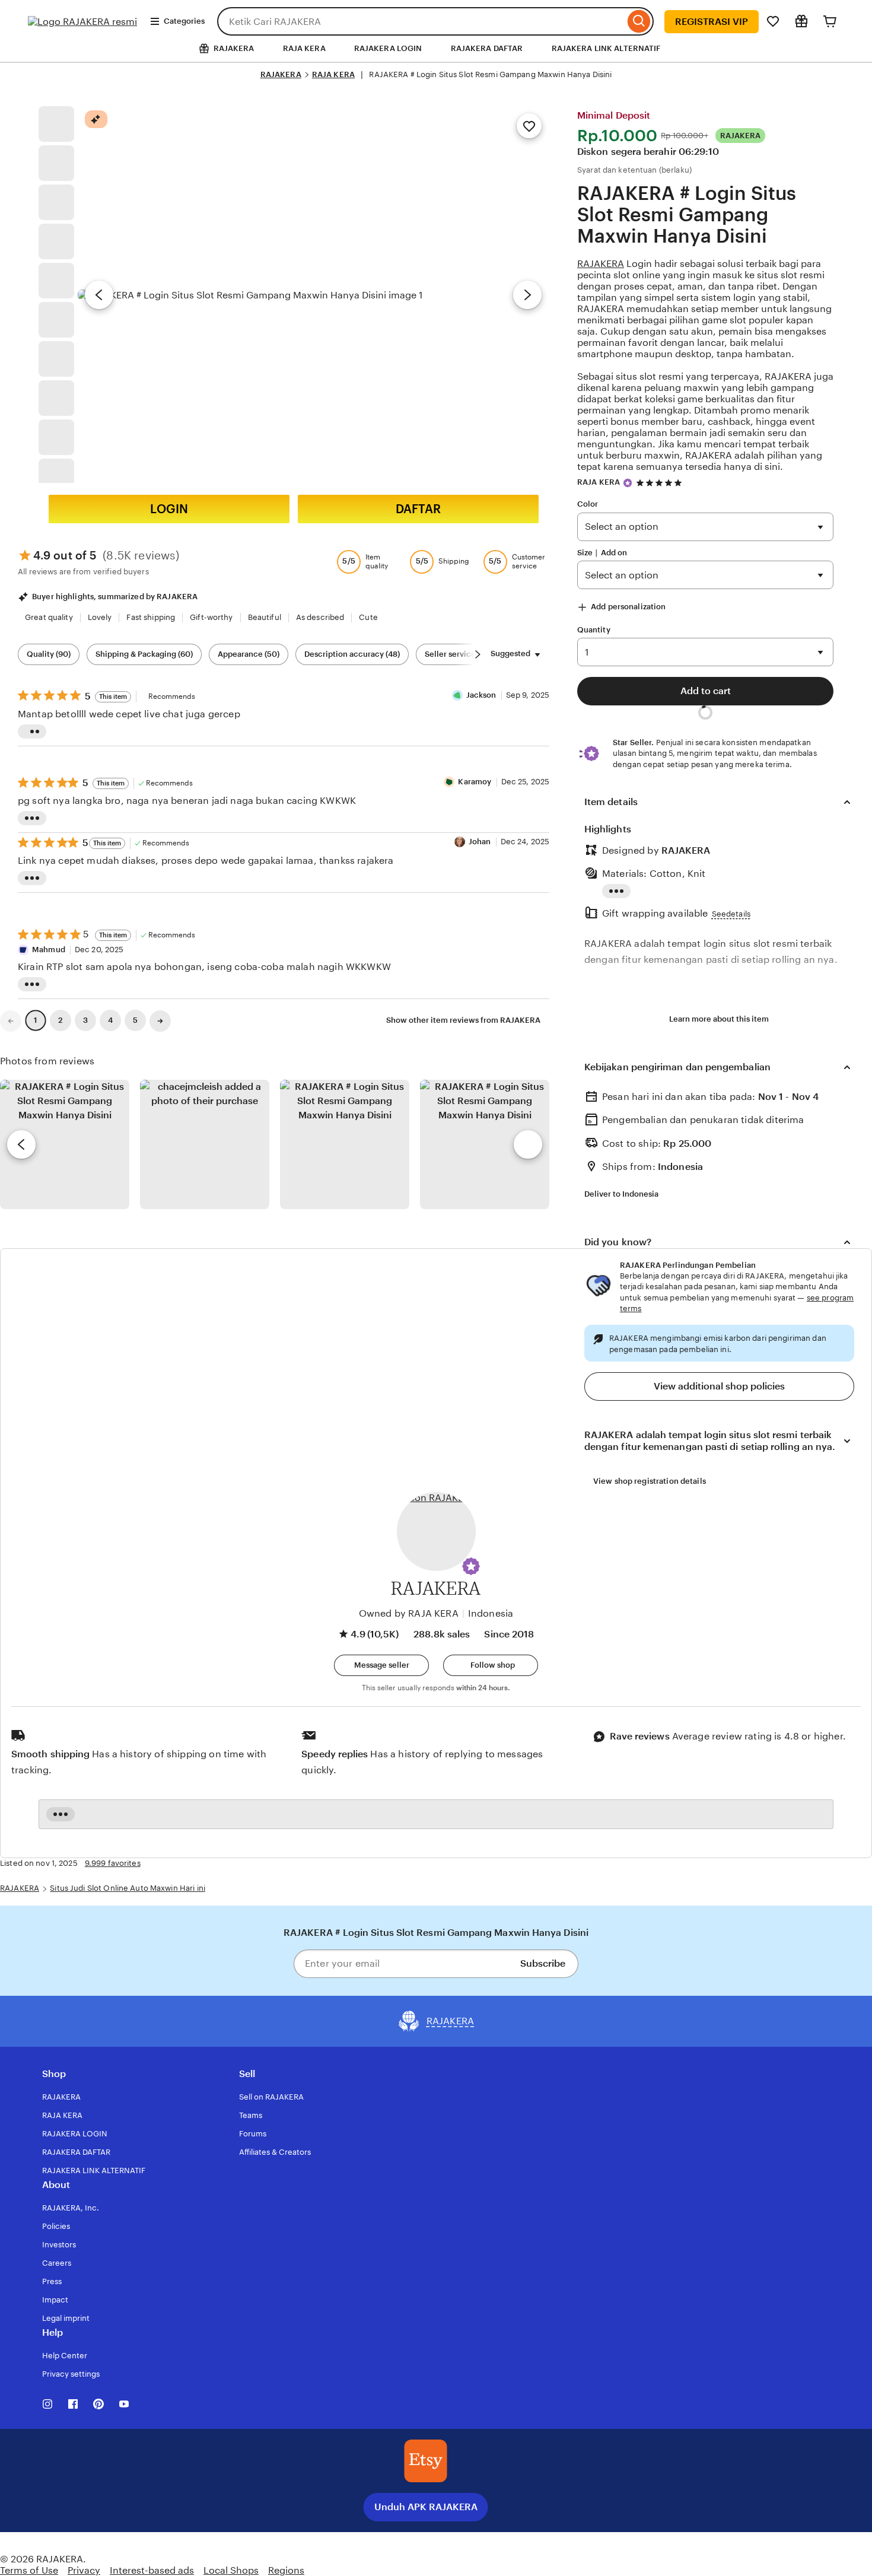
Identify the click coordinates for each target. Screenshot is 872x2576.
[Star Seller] (628, 483)
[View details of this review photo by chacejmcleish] (205, 1144)
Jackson (482, 695)
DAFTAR (418, 509)
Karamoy (475, 782)
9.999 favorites (113, 1863)
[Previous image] (99, 295)
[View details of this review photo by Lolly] (65, 1144)
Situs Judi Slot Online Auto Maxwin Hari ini (128, 1888)
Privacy (84, 2570)
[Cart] (830, 21)
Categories (184, 21)
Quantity (594, 630)
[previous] (21, 1144)
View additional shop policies (719, 1386)
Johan (481, 842)
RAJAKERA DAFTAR (487, 48)
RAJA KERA (304, 48)
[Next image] (527, 295)
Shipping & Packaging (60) (144, 654)
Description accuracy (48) (352, 654)
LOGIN (169, 509)
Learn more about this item (719, 1019)
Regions (286, 2570)
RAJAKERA (281, 74)
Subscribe (543, 1963)
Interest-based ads (152, 2570)
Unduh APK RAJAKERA (426, 2507)
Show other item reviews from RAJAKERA (463, 1020)
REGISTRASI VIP (712, 22)
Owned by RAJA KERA (409, 1613)
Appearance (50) (249, 654)
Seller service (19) (458, 654)
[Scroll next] (478, 654)
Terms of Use (29, 2570)
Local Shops (231, 2570)
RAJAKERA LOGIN (388, 48)
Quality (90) (49, 654)
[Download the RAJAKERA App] (426, 2461)
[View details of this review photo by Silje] (345, 1144)
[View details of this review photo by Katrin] (485, 1144)
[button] (471, 1566)
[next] (528, 1144)
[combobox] (421, 21)
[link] (11, 1021)
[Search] (639, 21)
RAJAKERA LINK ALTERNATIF (606, 48)
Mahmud (50, 950)
